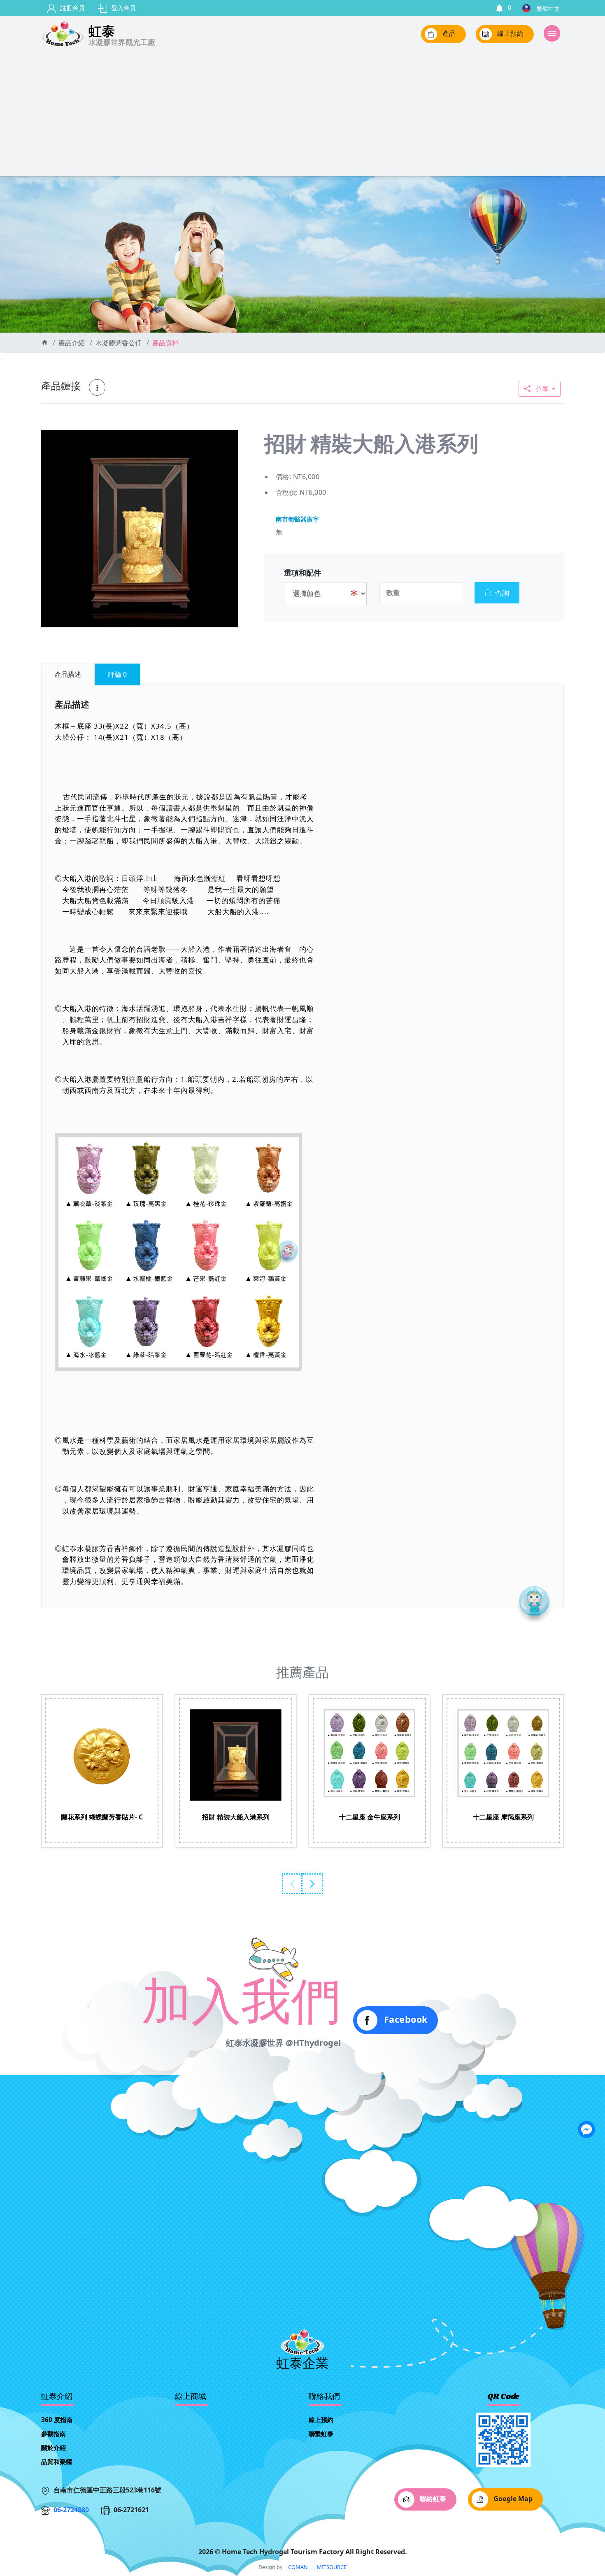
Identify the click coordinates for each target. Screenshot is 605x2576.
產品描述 (68, 674)
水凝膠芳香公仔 (119, 343)
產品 (448, 34)
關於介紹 (54, 2448)
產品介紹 (72, 343)
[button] (231, 438)
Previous (292, 1884)
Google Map (512, 2499)
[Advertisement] (302, 114)
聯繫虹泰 (321, 2434)
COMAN (298, 2567)
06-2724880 (71, 2510)
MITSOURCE (332, 2567)
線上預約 (510, 34)
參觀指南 (54, 2434)
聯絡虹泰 (432, 2499)
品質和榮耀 (57, 2462)
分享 (542, 389)
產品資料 (165, 343)
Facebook (404, 2019)
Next (313, 1884)
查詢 (502, 593)
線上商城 (191, 2397)
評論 (118, 674)
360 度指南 (57, 2420)
